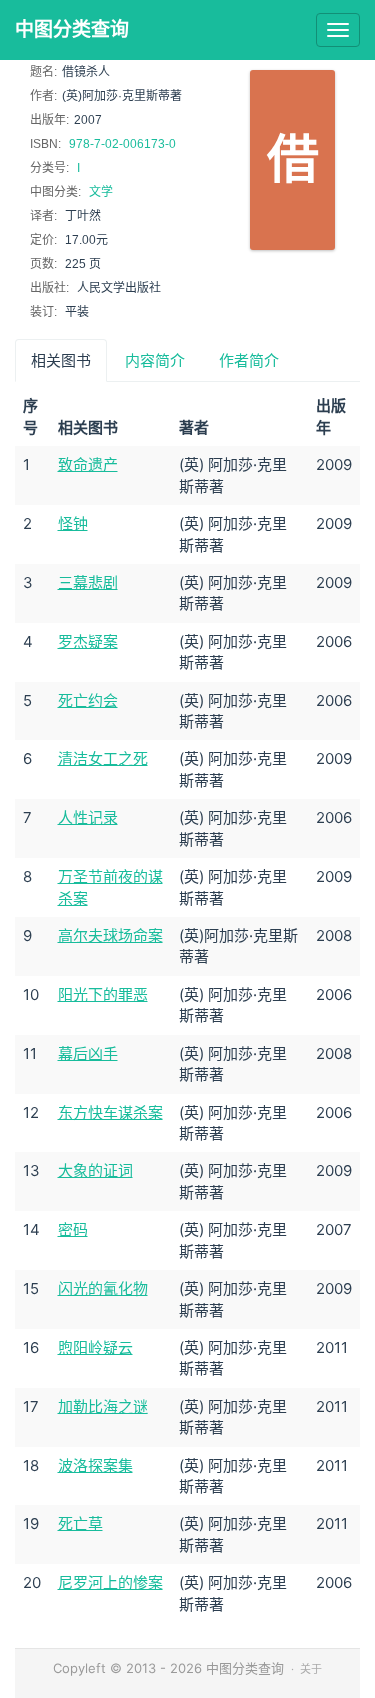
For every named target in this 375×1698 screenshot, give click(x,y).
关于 (311, 1669)
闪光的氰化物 (103, 1288)
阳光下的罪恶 (103, 994)
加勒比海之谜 (103, 1406)
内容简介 (155, 360)
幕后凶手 (88, 1053)
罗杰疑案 (88, 641)
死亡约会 (88, 700)
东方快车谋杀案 (110, 1112)
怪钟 (73, 523)
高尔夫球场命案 (110, 935)
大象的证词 (95, 1170)
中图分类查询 (72, 29)
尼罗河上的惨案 (110, 1582)
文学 (101, 192)
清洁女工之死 (103, 758)
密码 (73, 1229)
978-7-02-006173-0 (122, 144)
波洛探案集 (95, 1465)
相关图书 (61, 360)
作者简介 (249, 360)
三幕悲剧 (88, 582)
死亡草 (80, 1523)
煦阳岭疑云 (95, 1347)
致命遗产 (88, 464)
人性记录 (88, 817)
